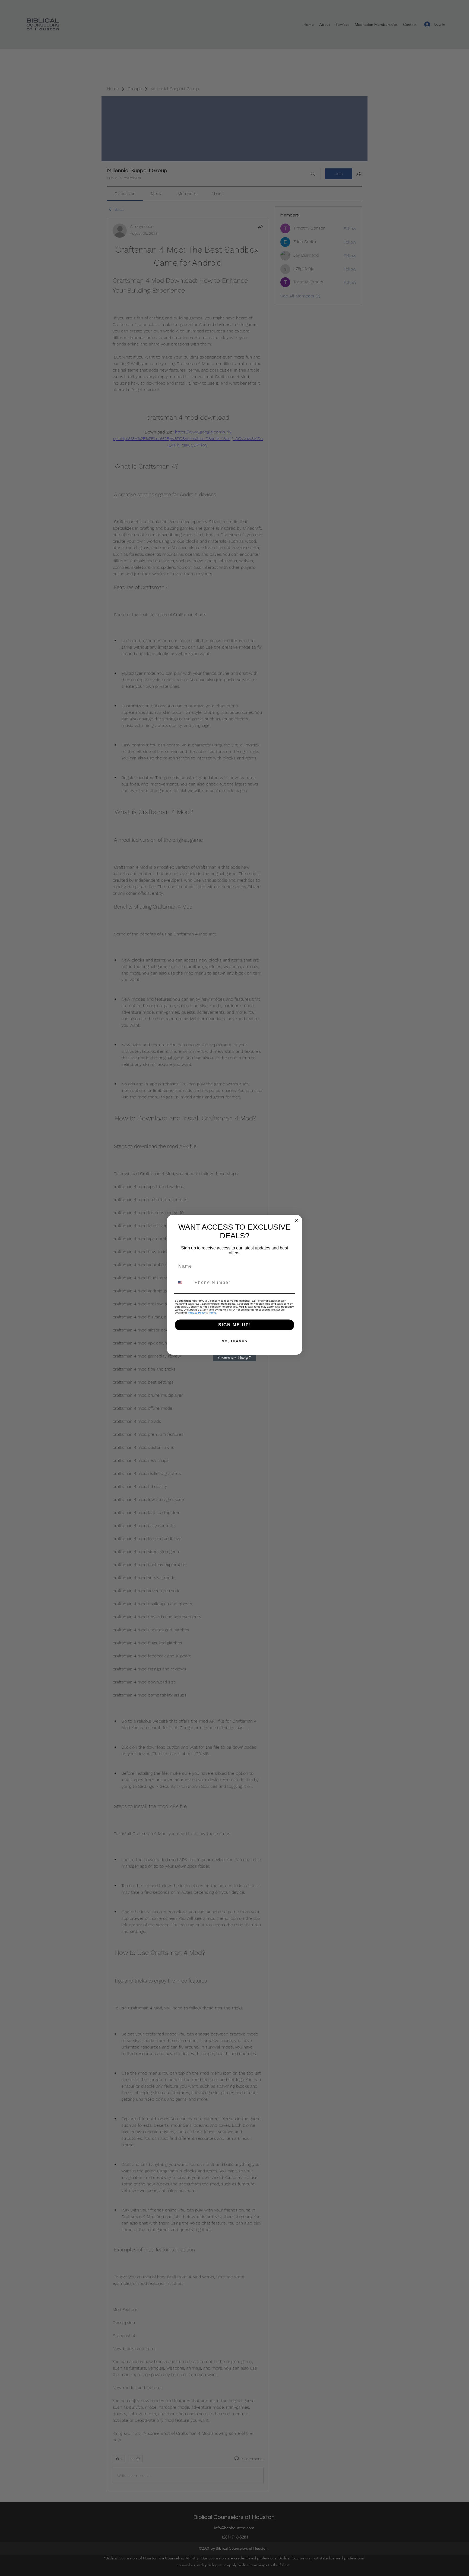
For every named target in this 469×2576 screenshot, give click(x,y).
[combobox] (183, 1283)
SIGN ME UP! (235, 1325)
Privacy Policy (197, 1313)
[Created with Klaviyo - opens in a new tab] (234, 1358)
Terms (213, 1313)
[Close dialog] (296, 1221)
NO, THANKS (235, 1341)
